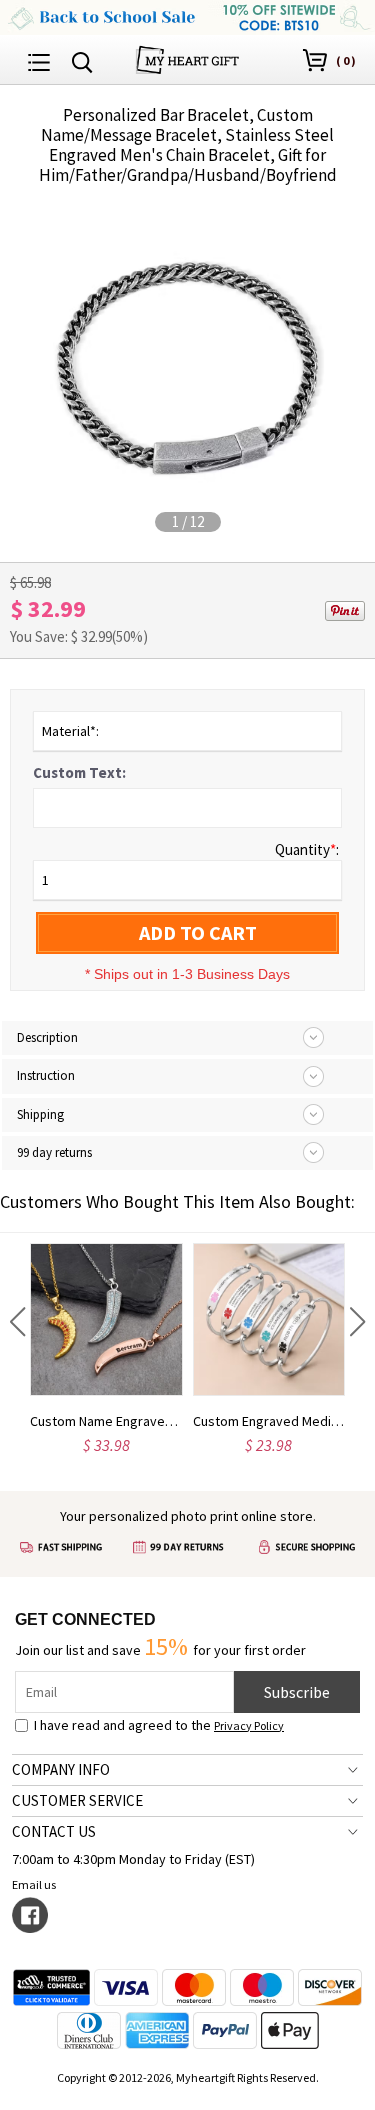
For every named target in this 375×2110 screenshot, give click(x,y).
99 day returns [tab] (54, 1152)
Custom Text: (79, 772)
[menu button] (39, 60)
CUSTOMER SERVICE (77, 1800)
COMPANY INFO (61, 1769)
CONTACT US (54, 1831)
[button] (17, 1322)
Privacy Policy (249, 1725)
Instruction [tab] (46, 1075)
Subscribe (297, 1692)
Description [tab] (47, 1037)
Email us (34, 1884)
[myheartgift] (187, 57)
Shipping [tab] (40, 1114)
